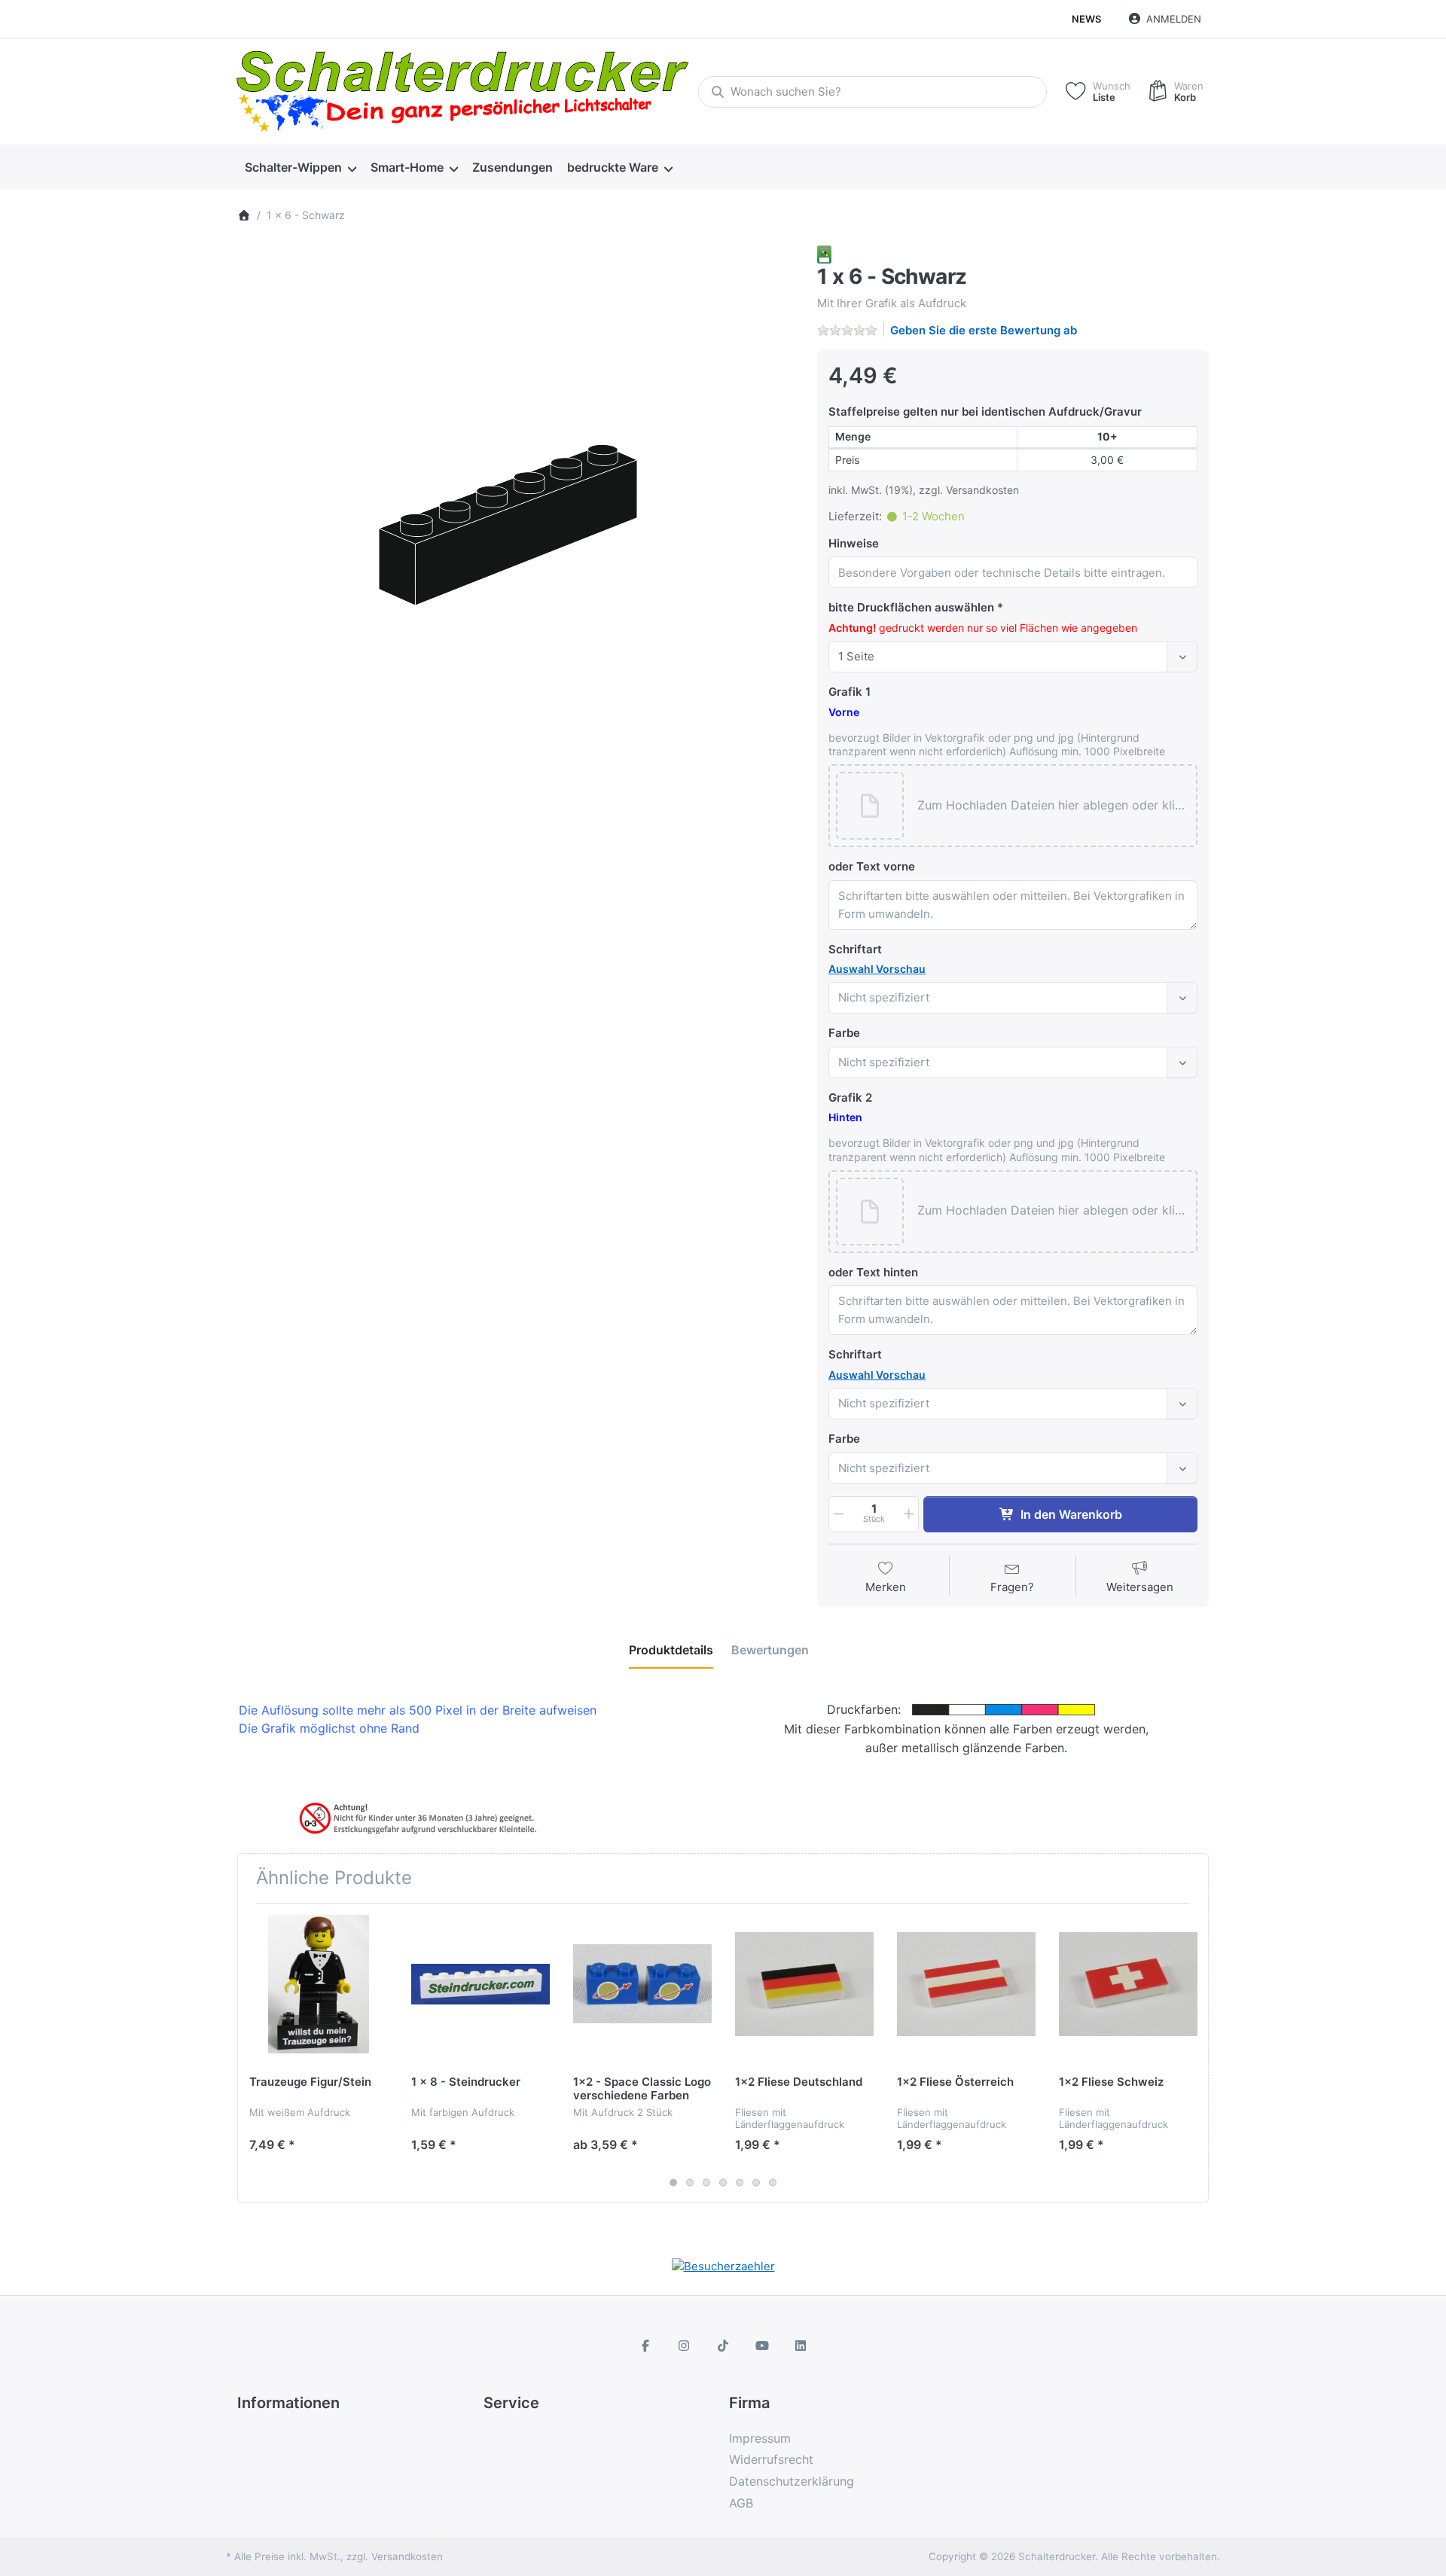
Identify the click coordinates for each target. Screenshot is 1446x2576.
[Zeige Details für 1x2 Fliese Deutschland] (804, 1984)
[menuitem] (300, 168)
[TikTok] (723, 2346)
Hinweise (854, 543)
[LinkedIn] (801, 2346)
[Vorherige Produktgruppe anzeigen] (255, 2053)
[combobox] (872, 92)
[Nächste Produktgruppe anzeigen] (1191, 2053)
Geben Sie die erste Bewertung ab (984, 330)
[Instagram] (685, 2346)
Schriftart (855, 949)
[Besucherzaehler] (723, 2265)
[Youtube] (762, 2346)
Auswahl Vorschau (877, 969)
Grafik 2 (850, 1097)
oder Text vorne (872, 866)
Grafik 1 (850, 692)
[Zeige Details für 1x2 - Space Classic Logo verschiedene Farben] (642, 1984)
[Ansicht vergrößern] (516, 524)
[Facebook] (645, 2346)
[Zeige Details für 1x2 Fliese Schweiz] (1128, 1984)
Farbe (844, 1033)
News (1086, 19)
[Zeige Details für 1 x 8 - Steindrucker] (480, 1984)
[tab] (671, 1650)
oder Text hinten (873, 1272)
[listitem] (516, 524)
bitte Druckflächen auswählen (911, 607)
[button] (1053, 806)
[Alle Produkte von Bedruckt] (824, 253)
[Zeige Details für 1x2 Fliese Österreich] (966, 1984)
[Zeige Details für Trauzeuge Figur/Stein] (319, 1984)
